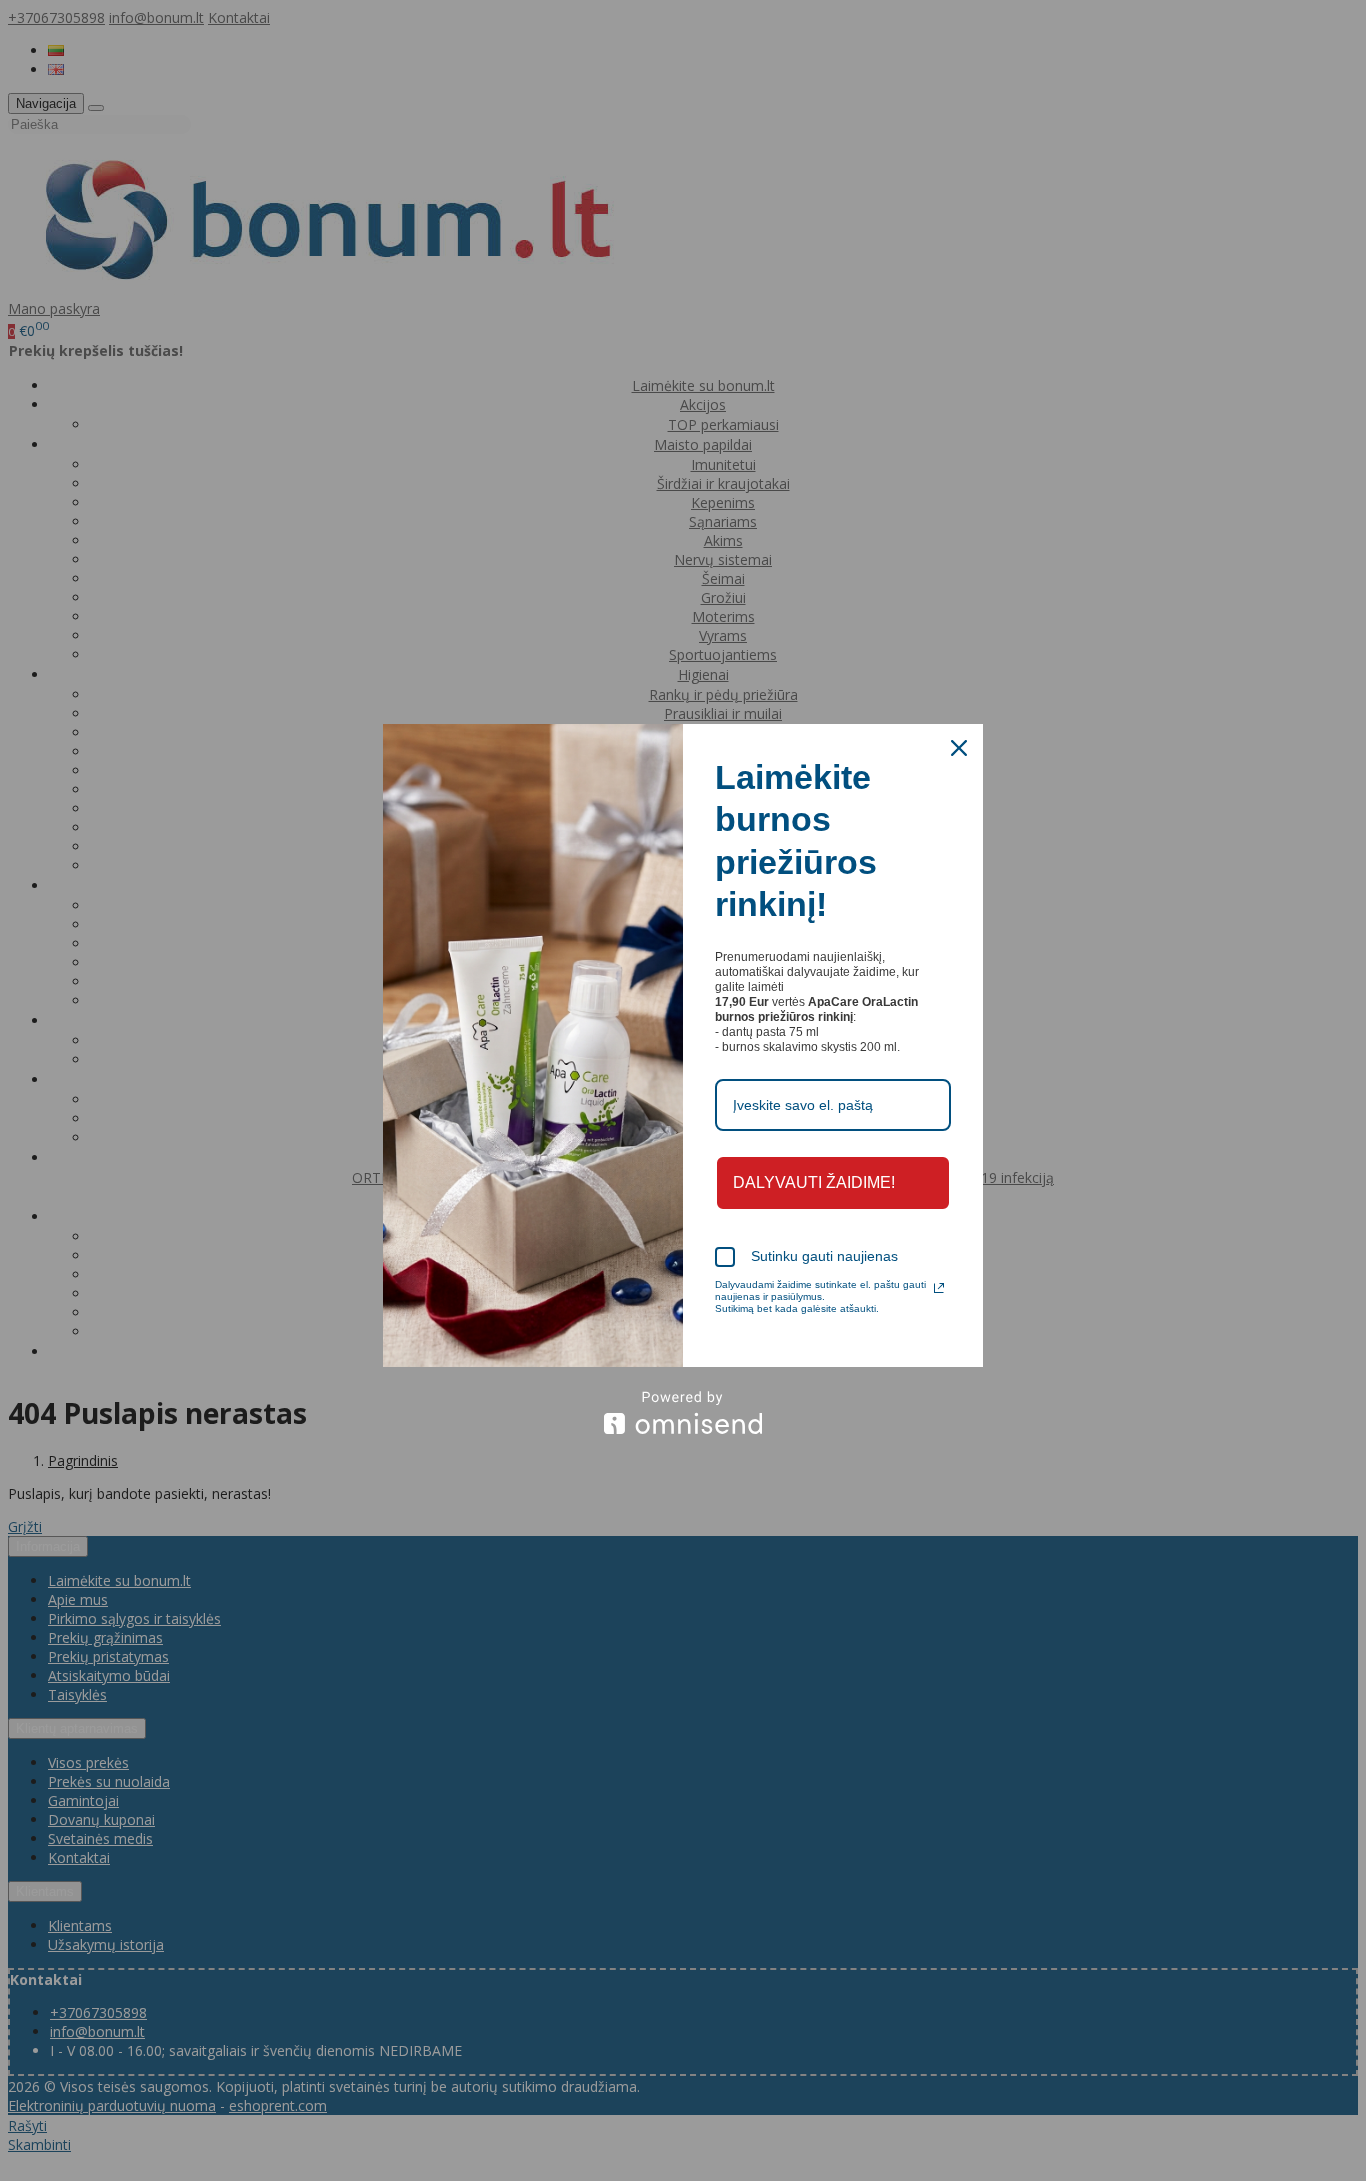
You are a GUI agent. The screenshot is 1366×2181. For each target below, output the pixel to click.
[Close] (959, 748)
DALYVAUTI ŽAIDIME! (814, 1182)
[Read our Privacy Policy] (939, 1288)
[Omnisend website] (683, 1412)
